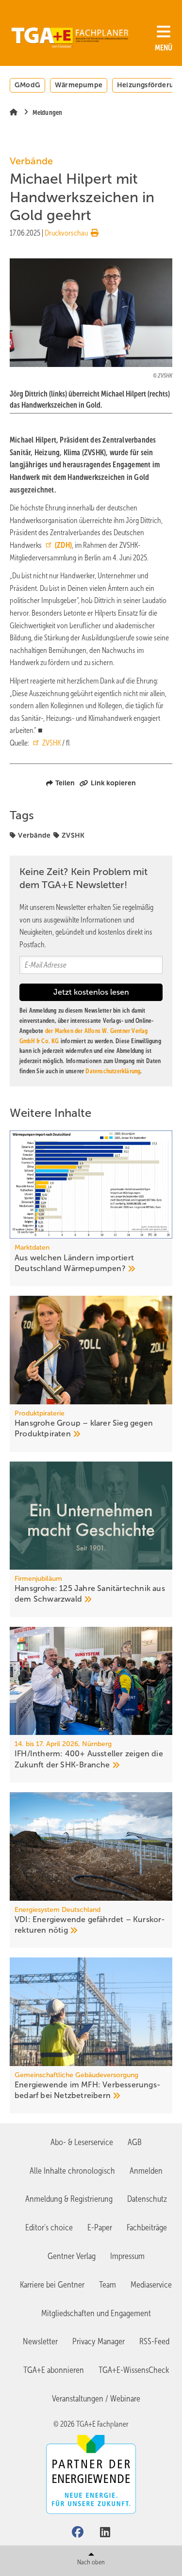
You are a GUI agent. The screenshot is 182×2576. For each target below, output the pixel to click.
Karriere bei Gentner (52, 2285)
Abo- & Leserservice (82, 2142)
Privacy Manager (99, 2341)
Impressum (127, 2256)
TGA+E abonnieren (54, 2370)
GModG (27, 85)
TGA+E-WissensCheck (134, 2370)
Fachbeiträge (147, 2227)
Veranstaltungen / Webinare (96, 2399)
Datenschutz (147, 2199)
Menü (164, 48)
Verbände (34, 835)
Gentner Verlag (72, 2256)
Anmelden (146, 2171)
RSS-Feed (154, 2341)
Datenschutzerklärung (113, 1071)
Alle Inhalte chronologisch (72, 2171)
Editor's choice (49, 2227)
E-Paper (100, 2227)
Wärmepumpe (79, 85)
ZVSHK (51, 743)
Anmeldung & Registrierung (69, 2199)
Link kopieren (113, 783)
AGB (135, 2142)
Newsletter (40, 2341)
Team (108, 2285)
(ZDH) (63, 545)
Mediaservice (151, 2285)
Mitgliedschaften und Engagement (96, 2313)
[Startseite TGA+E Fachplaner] (70, 34)
